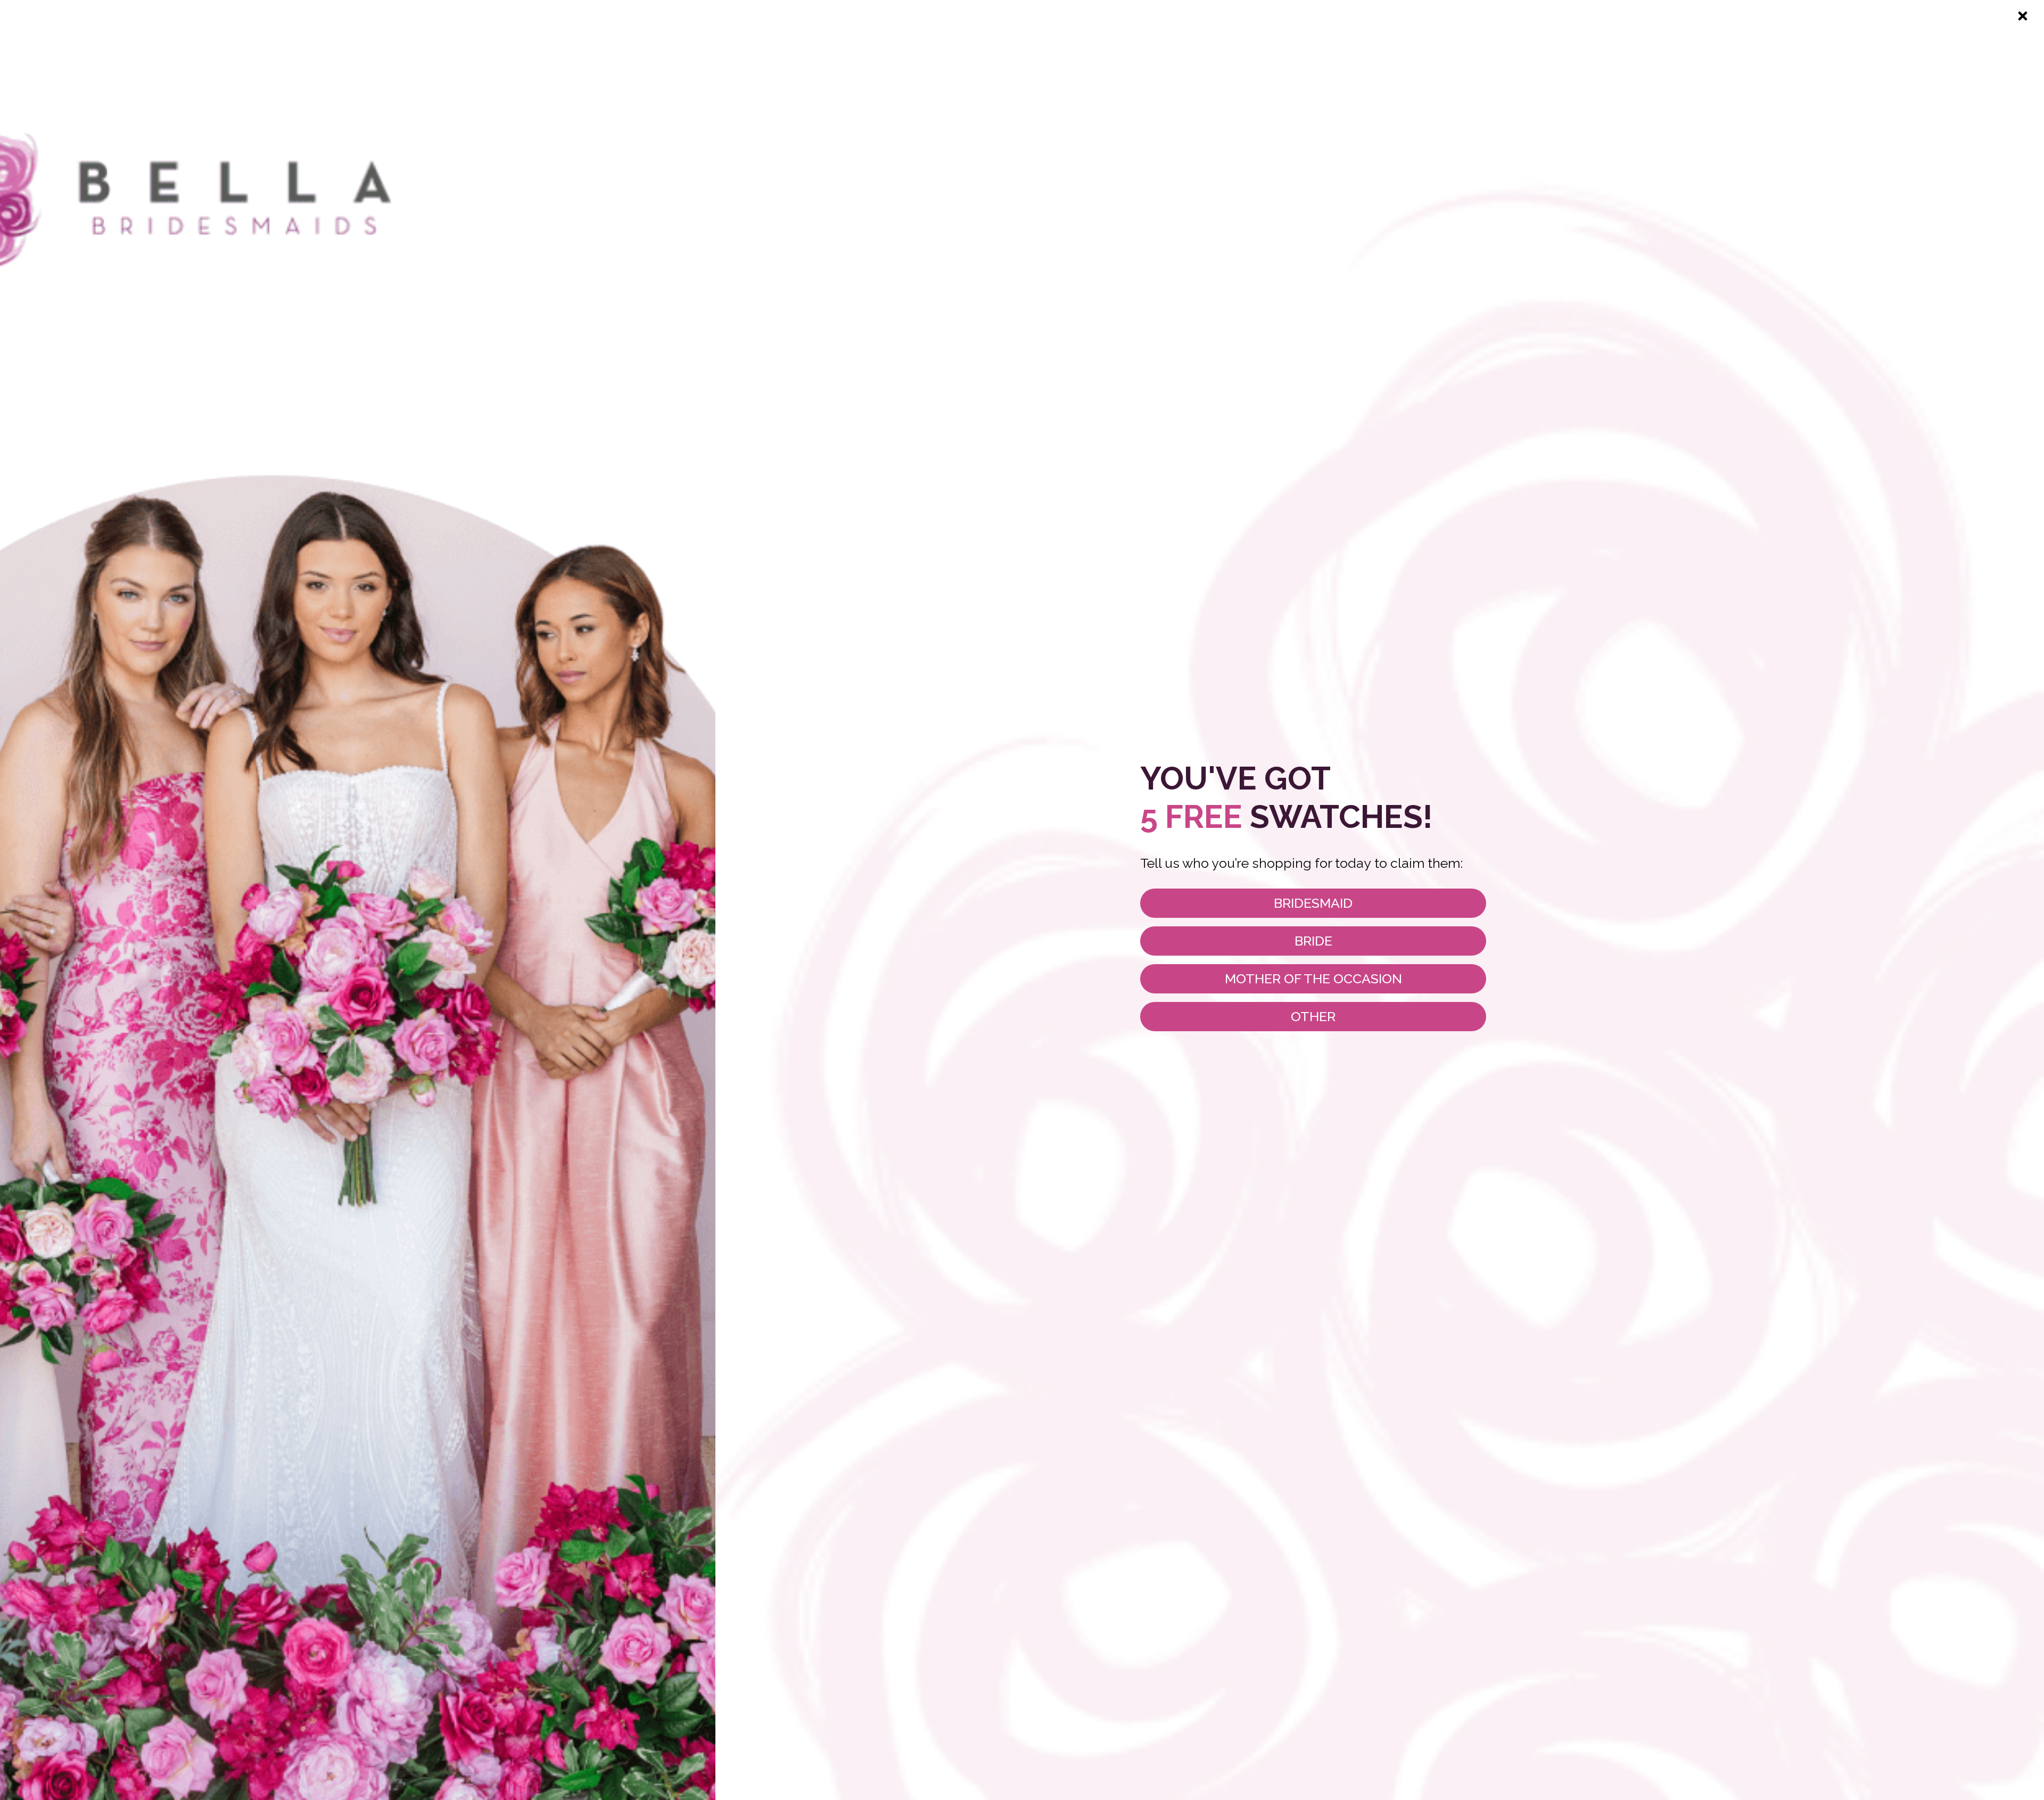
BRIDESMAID (1313, 903)
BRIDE (1313, 941)
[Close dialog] (2023, 16)
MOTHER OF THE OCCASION (1313, 979)
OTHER (1313, 1016)
